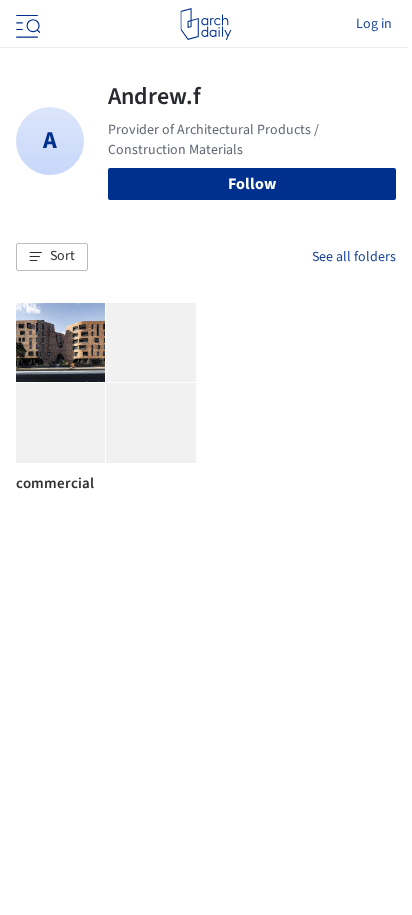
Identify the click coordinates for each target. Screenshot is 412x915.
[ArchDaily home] (205, 24)
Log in (374, 24)
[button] (52, 257)
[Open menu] (26, 24)
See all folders (354, 257)
